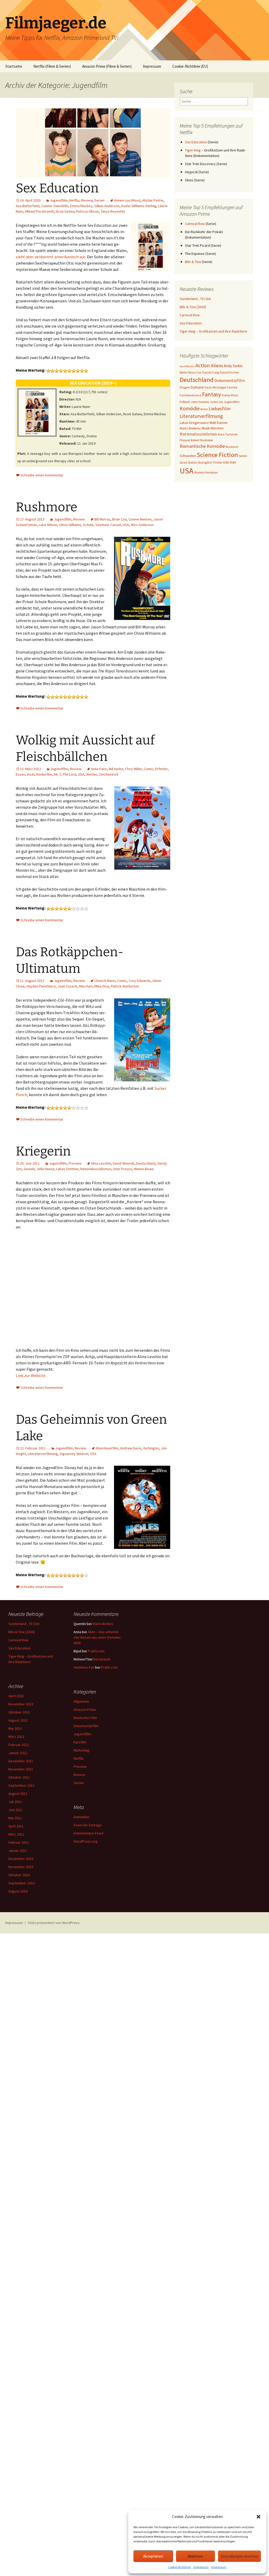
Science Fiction (217, 455)
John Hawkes (200, 402)
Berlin (184, 372)
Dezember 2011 (21, 1761)
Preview (75, 1163)
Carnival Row (195, 224)
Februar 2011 (19, 1842)
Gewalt (29, 1169)
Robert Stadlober (202, 440)
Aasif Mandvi (187, 366)
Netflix (74, 200)
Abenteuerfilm (107, 1448)
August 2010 (18, 1891)
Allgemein (81, 1701)
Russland (232, 447)
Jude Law (216, 402)
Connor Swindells (55, 206)
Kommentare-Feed (88, 1833)
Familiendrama (190, 395)
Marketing (81, 1750)
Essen (20, 774)
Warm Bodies (103, 1624)
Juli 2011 (15, 1802)
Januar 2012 (18, 1753)
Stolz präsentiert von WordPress (54, 1923)
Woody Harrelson (206, 472)
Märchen (86, 986)
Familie (232, 387)
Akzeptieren (153, 2556)
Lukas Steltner (67, 1169)
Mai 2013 (15, 1728)
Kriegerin (43, 1151)
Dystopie (197, 387)
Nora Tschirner (228, 434)
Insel (31, 774)
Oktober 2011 (19, 1777)
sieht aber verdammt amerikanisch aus (51, 257)
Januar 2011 (18, 1850)
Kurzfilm (80, 1742)
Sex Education (57, 188)
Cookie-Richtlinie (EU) (190, 66)
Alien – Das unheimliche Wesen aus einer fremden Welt (97, 1637)
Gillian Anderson (107, 206)
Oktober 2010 (19, 1875)
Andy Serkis (233, 366)
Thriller (217, 462)
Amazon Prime (85, 1710)
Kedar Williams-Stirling (139, 206)
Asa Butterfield (28, 206)
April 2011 (16, 1826)
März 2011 (16, 1834)
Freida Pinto (230, 395)
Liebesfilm (220, 409)
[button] (258, 2517)
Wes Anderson (142, 525)
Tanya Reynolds (113, 211)
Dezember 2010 (21, 1859)
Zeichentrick (109, 774)
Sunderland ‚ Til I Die (195, 299)
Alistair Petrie (153, 200)
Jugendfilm (59, 200)
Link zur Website (31, 1375)
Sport (183, 462)
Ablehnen (195, 2556)
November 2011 (21, 1769)
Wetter (92, 774)
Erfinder (161, 769)
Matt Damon (219, 423)
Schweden (188, 456)
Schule (88, 525)
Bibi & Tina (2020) (193, 307)
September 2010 (22, 1883)
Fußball (185, 402)
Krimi (204, 409)
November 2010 (21, 1867)
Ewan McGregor (215, 387)
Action (203, 365)
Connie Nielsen (140, 519)
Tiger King (193, 150)
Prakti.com (96, 1651)
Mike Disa (102, 986)
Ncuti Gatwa (65, 211)
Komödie (190, 408)
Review (87, 200)
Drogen (185, 387)
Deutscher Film (85, 1718)
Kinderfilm (44, 774)
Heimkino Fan (84, 1667)
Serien (99, 200)
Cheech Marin (105, 981)
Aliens (217, 366)
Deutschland (146, 1163)
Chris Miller (133, 769)
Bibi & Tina (193, 262)
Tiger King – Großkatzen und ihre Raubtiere (213, 331)
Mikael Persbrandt (40, 211)
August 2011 (18, 1794)
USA (126, 525)
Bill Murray (102, 519)
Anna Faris (99, 769)
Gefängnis (151, 1448)
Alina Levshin (101, 1163)
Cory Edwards (140, 981)
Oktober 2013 (19, 1712)
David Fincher (229, 372)
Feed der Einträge (88, 1825)
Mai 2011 (15, 1818)
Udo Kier (230, 462)
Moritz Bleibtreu (190, 428)
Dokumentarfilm (230, 380)
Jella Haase (45, 1169)
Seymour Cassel (108, 525)
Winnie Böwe (144, 1169)
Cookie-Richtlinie (179, 2567)
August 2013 (18, 1720)
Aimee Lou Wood (127, 200)
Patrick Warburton (125, 986)
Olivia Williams (70, 525)
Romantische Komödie (202, 446)
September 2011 (22, 1785)
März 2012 (16, 1737)
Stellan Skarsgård (200, 462)
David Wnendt (123, 1163)
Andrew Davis (131, 1448)
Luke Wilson (48, 525)
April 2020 (16, 1696)
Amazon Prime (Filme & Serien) (107, 66)
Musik (206, 428)
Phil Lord (69, 774)
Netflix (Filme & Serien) (52, 66)
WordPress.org (86, 1841)
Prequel (185, 440)
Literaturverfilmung (43, 1454)
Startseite (14, 66)
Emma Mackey (81, 206)
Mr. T (58, 774)
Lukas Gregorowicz (194, 423)
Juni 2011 (16, 1810)
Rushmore (46, 507)
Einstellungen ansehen (239, 2556)
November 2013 (21, 1704)
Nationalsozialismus (96, 1169)
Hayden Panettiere (41, 986)
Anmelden (81, 1817)
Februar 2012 (19, 1745)
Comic (149, 769)
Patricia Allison (87, 211)
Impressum (201, 2567)
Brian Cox (119, 519)
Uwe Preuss (123, 1169)
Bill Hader (116, 769)
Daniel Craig (211, 372)
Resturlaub (102, 1659)
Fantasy (211, 394)
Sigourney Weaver (74, 1454)
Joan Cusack (67, 986)
